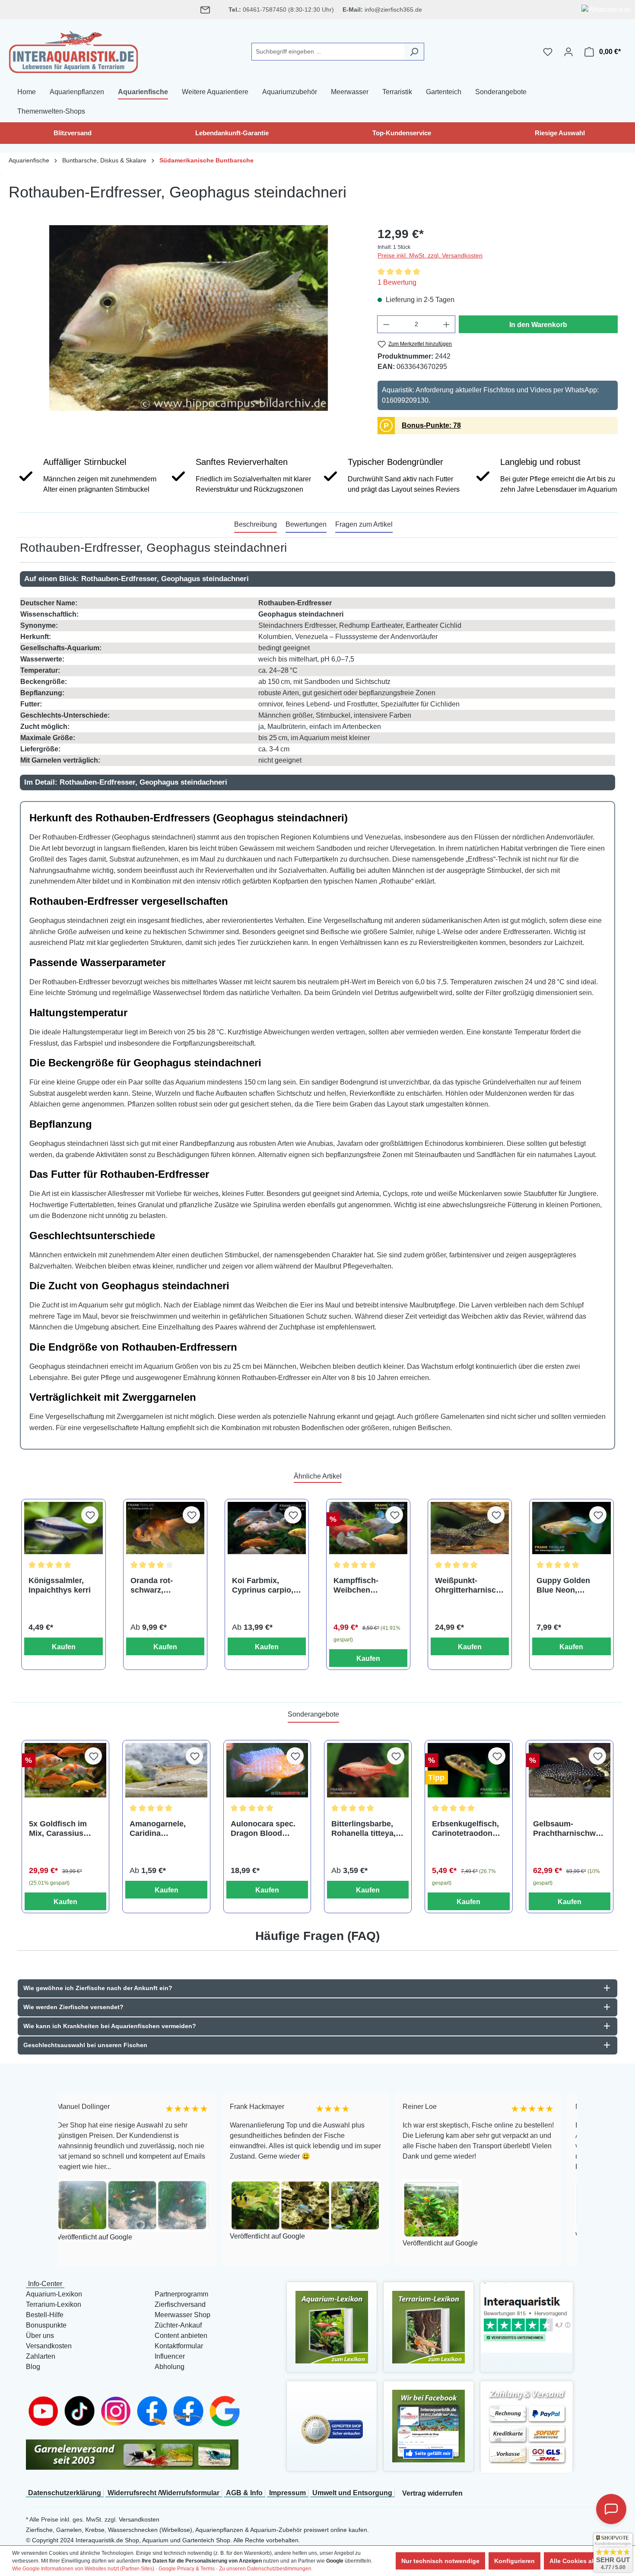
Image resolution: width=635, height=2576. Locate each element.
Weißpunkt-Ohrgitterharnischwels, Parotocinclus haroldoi (468, 1585)
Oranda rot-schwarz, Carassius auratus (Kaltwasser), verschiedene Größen (164, 1585)
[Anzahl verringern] (386, 324)
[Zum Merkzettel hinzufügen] (90, 1515)
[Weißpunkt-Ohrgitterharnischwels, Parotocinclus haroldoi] (470, 1528)
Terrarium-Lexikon (54, 2304)
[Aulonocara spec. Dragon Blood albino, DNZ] (267, 1770)
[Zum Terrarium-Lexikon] (429, 2326)
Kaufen (64, 1647)
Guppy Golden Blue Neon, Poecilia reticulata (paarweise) (570, 1585)
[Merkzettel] (548, 52)
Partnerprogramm (181, 2294)
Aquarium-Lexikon (54, 2294)
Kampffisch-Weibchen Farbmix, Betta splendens (360, 1585)
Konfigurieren (514, 2561)
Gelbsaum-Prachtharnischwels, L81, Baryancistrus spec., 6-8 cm (568, 1829)
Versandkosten (49, 2346)
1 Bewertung (397, 282)
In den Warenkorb (538, 325)
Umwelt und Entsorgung (352, 2493)
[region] (189, 318)
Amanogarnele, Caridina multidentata (158, 1829)
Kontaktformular (179, 2346)
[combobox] (328, 52)
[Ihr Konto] (568, 52)
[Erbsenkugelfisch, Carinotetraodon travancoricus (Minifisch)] (468, 1770)
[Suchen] (414, 52)
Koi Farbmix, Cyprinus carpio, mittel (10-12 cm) (263, 1585)
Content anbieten (181, 2336)
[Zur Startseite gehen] (73, 50)
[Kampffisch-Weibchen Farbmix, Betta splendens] (368, 1528)
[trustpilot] (527, 2317)
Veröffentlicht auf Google (158, 2236)
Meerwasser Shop (183, 2315)
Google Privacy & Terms (187, 2569)
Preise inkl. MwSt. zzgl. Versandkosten (430, 255)
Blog (33, 2367)
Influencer (170, 2356)
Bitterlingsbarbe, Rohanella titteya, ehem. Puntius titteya (364, 1829)
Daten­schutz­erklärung (65, 2493)
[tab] (256, 525)
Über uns (40, 2336)
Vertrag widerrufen (432, 2493)
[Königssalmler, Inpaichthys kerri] (63, 1528)
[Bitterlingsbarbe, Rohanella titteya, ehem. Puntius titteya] (368, 1770)
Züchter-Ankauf (178, 2325)
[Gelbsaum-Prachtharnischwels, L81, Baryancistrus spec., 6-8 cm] (570, 1770)
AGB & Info (244, 2493)
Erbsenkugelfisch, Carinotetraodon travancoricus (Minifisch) (465, 1829)
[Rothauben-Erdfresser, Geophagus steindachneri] (189, 318)
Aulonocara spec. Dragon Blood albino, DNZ (263, 1829)
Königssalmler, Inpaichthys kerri (60, 1585)
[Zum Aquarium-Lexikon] (332, 2326)
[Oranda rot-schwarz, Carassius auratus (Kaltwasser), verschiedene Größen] (165, 1528)
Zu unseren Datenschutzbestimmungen (265, 2569)
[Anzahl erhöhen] (447, 324)
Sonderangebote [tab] (313, 1714)
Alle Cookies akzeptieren (586, 2561)
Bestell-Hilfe (45, 2315)
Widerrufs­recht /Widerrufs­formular (164, 2493)
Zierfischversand (180, 2304)
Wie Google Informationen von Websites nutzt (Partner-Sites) (83, 2569)
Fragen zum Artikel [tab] (364, 524)
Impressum (287, 2493)
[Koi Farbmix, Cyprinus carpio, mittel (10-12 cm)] (267, 1528)
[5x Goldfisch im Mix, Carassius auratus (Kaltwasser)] (65, 1770)
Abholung (170, 2367)
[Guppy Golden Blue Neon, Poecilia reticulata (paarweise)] (571, 1528)
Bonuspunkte (46, 2325)
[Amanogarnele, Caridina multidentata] (166, 1770)
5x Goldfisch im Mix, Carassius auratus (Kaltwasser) (58, 1829)
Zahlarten (41, 2356)
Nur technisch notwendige (440, 2561)
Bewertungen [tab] (306, 524)
